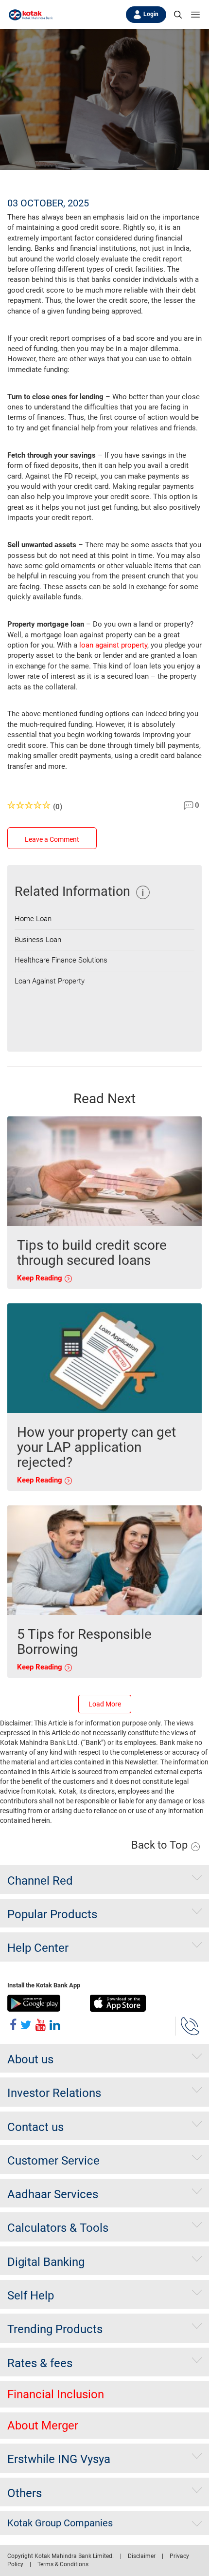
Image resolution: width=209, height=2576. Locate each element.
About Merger (43, 2426)
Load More (105, 1704)
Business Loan (38, 940)
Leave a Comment (52, 839)
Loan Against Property (50, 981)
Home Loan (33, 919)
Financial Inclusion (56, 2394)
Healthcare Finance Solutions (61, 960)
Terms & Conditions (63, 2564)
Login (151, 14)
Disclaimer (142, 2556)
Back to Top (161, 1845)
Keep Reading (41, 1278)
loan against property (113, 645)
